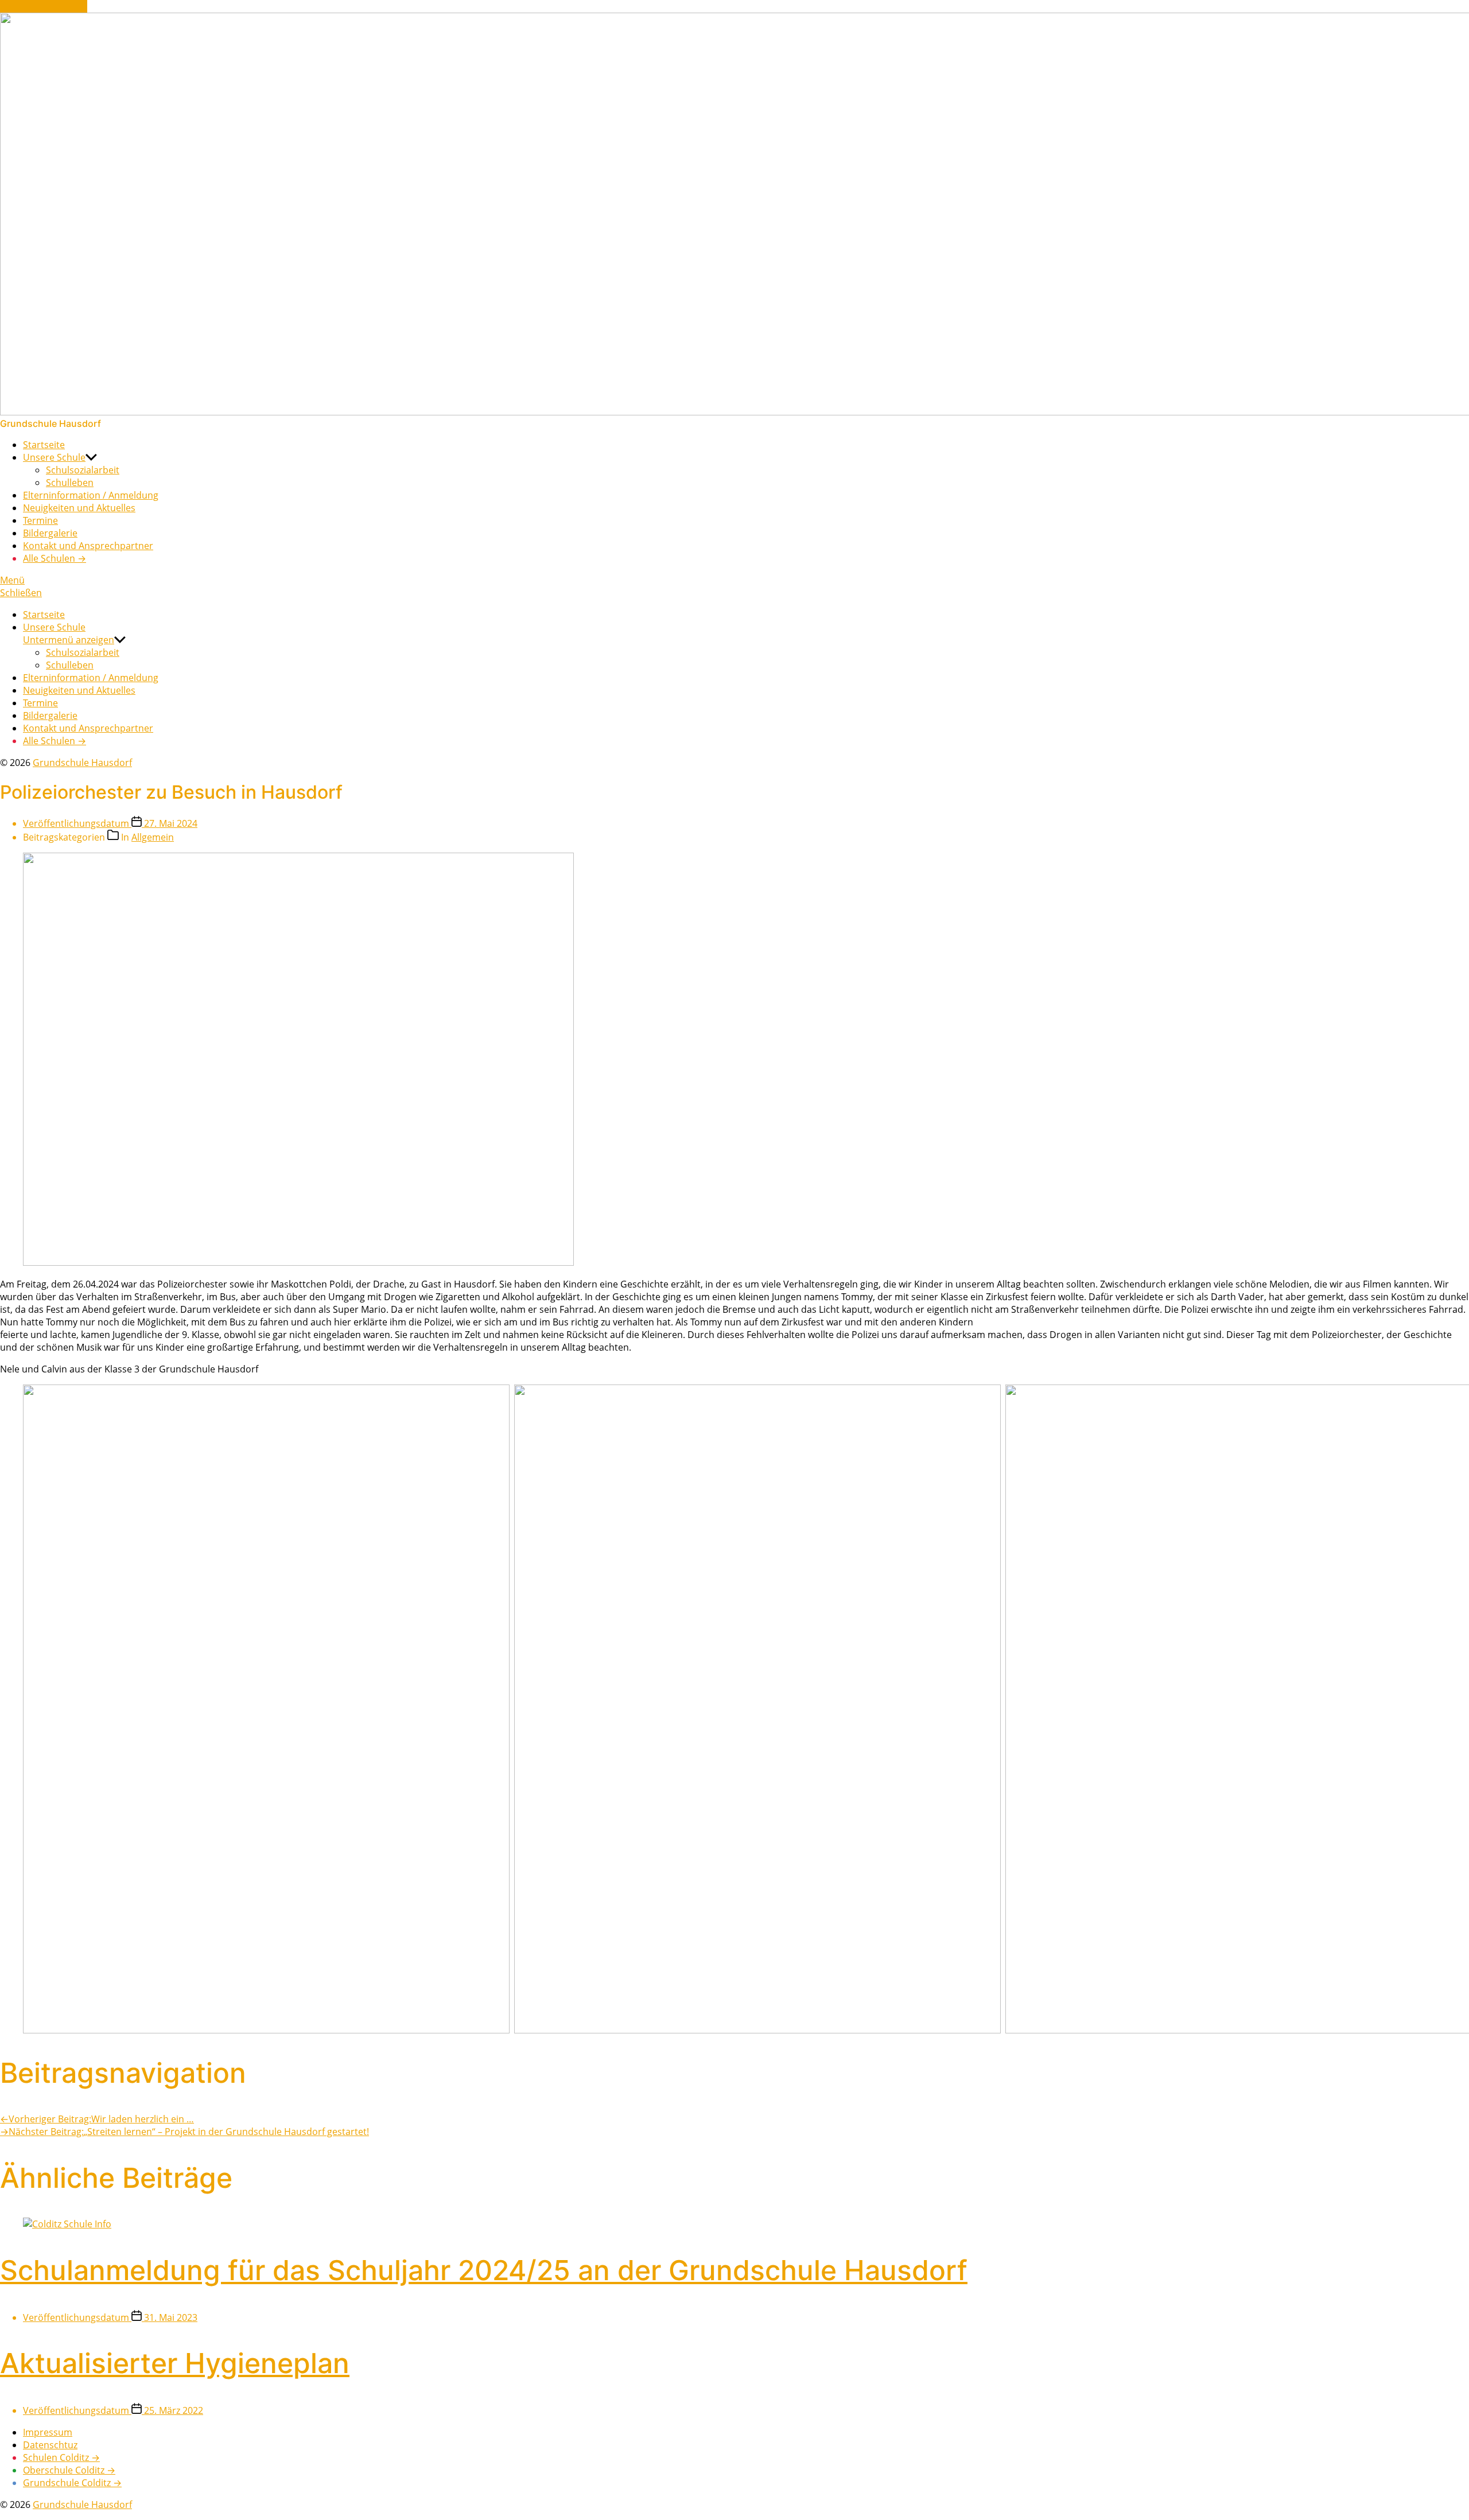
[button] (734, 580)
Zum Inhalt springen (44, 6)
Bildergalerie (50, 533)
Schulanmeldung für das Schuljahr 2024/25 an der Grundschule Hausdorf (484, 2270)
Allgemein (153, 837)
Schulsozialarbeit (83, 470)
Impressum (48, 2432)
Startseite (44, 445)
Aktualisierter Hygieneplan (175, 2363)
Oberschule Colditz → (69, 2470)
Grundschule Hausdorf (82, 763)
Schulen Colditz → (61, 2457)
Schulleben (70, 483)
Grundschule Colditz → (72, 2483)
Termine (40, 520)
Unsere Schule (54, 457)
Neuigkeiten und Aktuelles (79, 508)
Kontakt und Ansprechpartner (88, 546)
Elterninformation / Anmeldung (91, 495)
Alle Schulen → (55, 558)
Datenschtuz (50, 2445)
